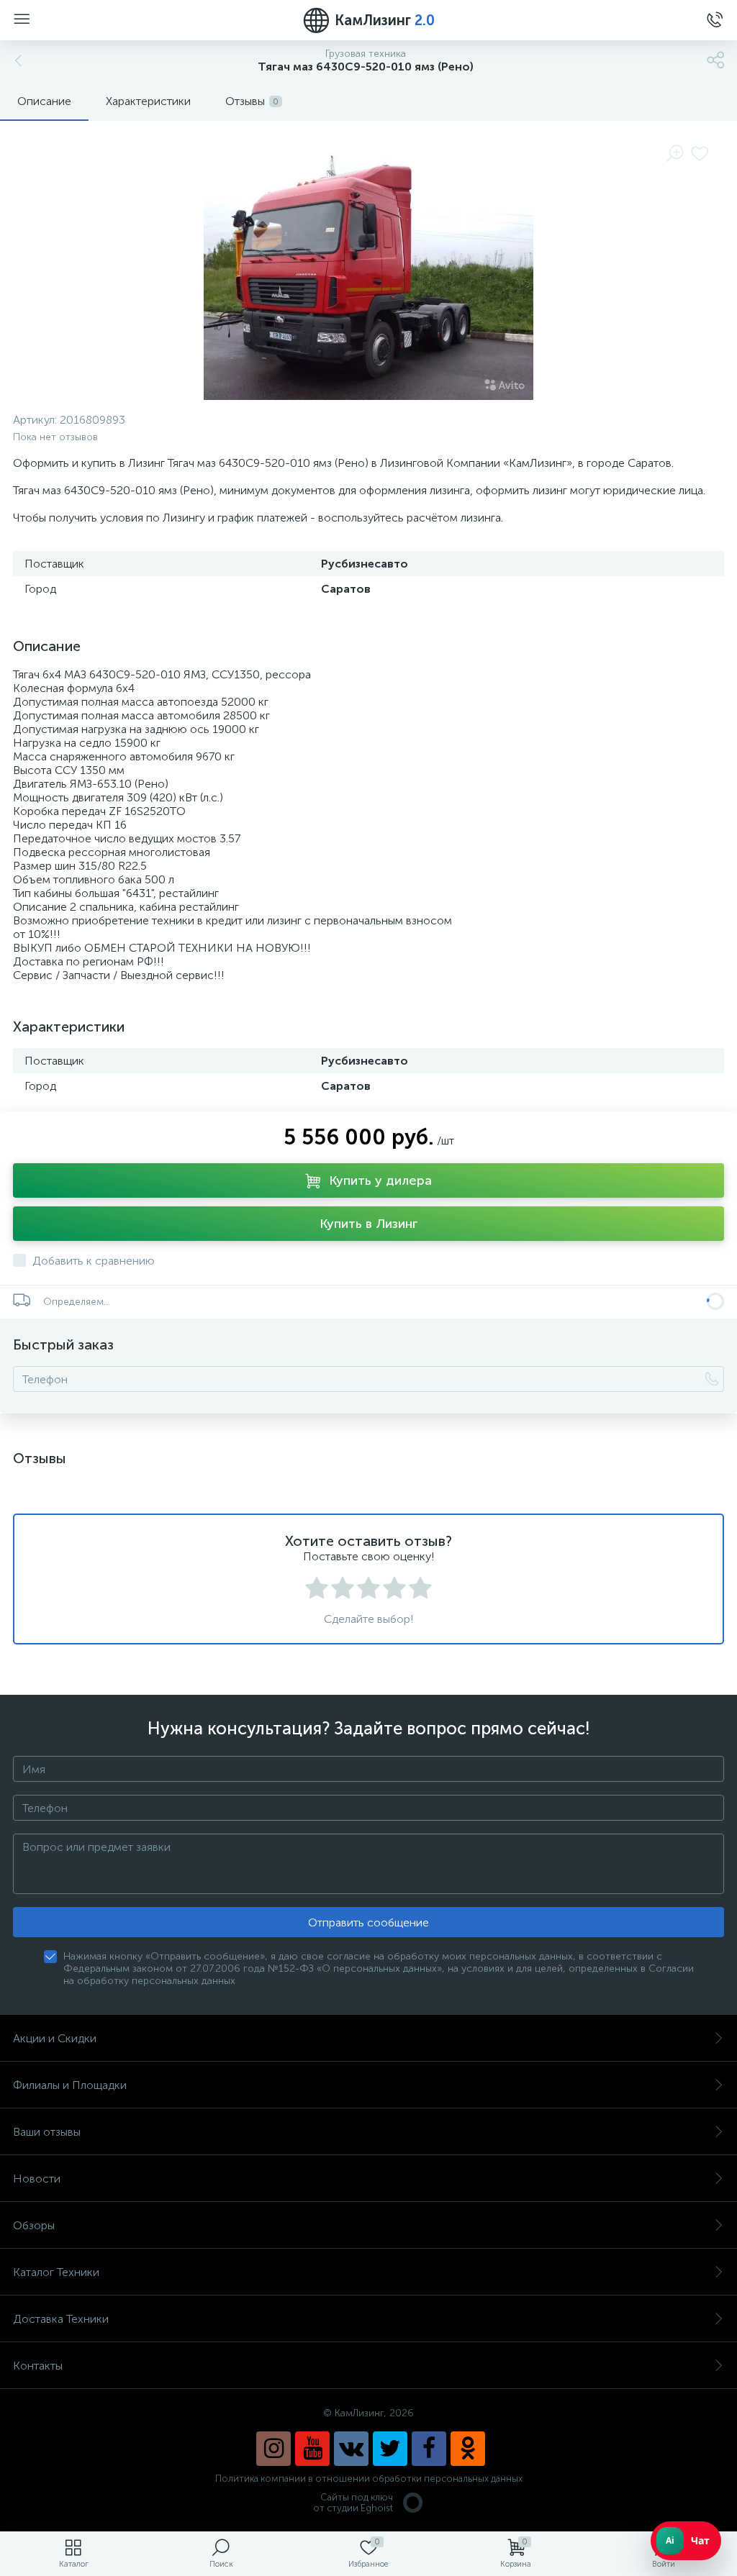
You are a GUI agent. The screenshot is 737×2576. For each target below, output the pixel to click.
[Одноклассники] (468, 2449)
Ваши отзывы (47, 2132)
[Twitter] (390, 2449)
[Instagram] (273, 2449)
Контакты (38, 2366)
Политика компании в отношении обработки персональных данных (369, 2479)
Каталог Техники (56, 2272)
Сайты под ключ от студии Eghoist (353, 2503)
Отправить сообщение (368, 1922)
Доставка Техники (61, 2319)
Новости (37, 2179)
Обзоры (34, 2225)
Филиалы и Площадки (70, 2085)
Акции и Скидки (55, 2038)
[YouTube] (312, 2449)
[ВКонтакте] (351, 2449)
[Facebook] (429, 2449)
